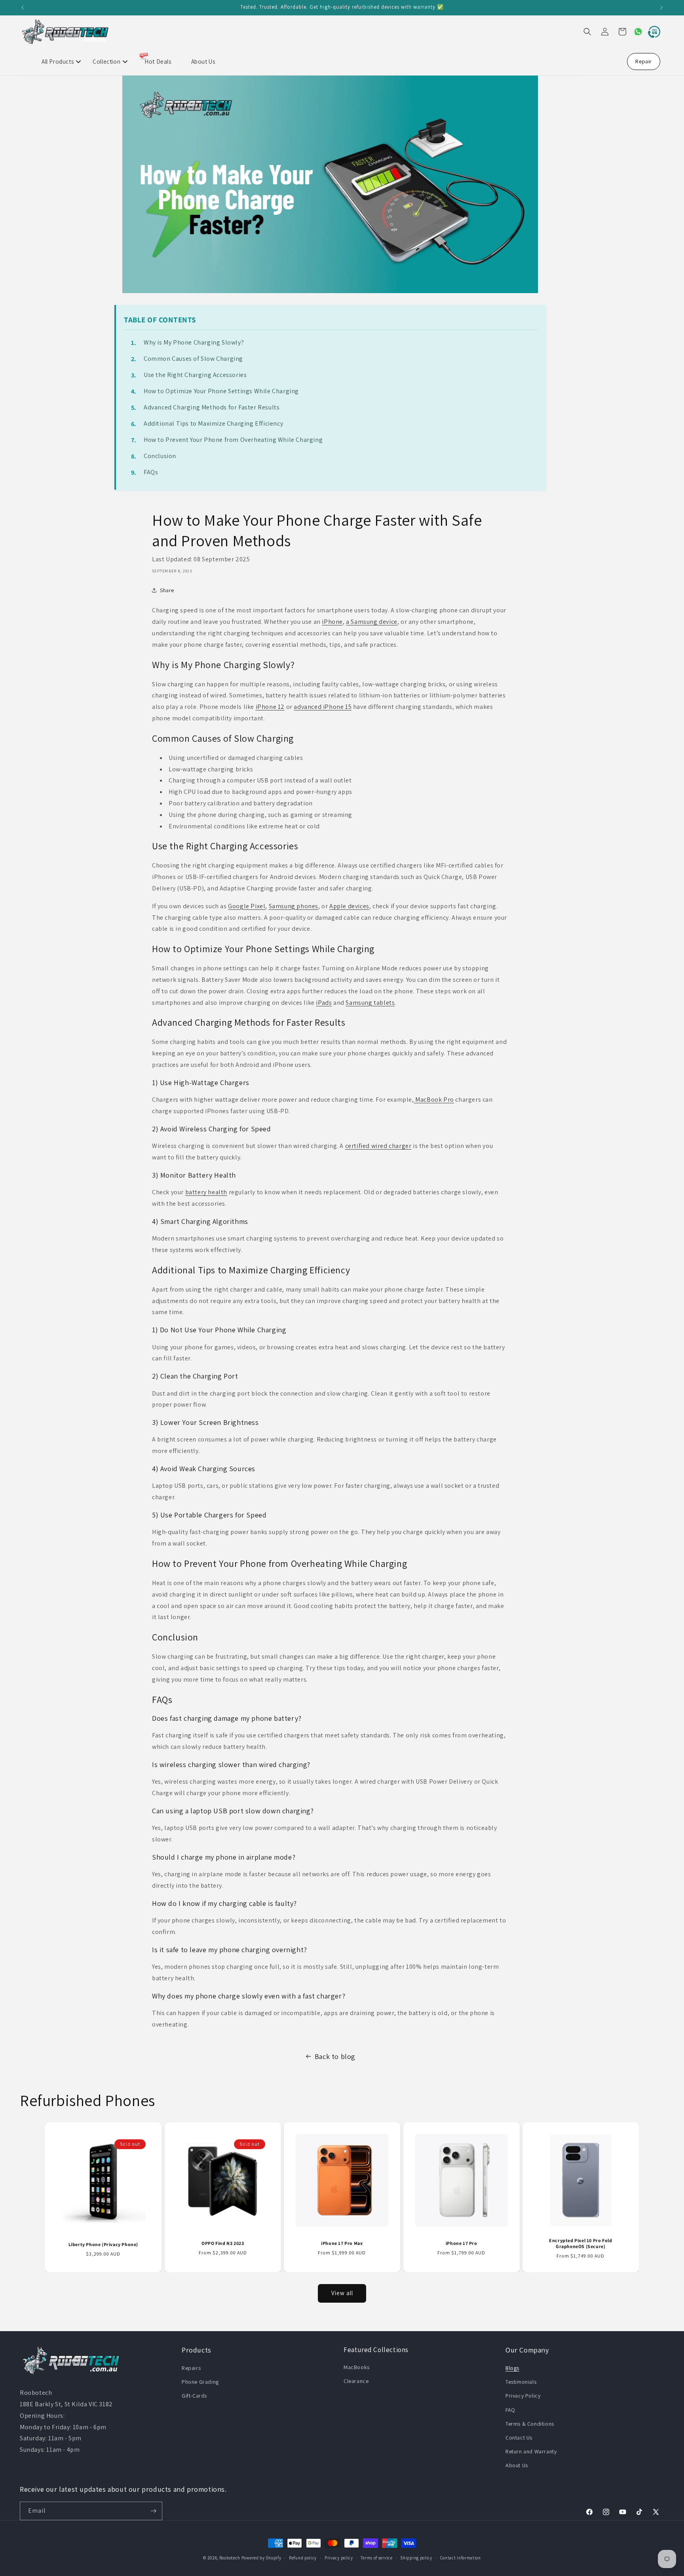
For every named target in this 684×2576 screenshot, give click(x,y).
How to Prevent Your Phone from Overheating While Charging (233, 440)
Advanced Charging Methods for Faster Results (212, 407)
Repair (644, 61)
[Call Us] (652, 32)
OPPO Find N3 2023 (223, 2243)
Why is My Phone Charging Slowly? (194, 342)
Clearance (356, 2381)
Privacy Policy (523, 2396)
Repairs (191, 2368)
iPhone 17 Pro (462, 2243)
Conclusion (160, 456)
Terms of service (376, 2558)
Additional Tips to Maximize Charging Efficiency (213, 423)
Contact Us (519, 2438)
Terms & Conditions (530, 2424)
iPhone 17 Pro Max (342, 2243)
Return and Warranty (531, 2451)
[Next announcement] (661, 8)
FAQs (151, 472)
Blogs (512, 2368)
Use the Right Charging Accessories (195, 375)
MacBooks (357, 2367)
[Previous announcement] (23, 8)
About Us (203, 62)
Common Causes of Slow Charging (193, 359)
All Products (58, 62)
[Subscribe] (153, 2511)
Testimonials (521, 2382)
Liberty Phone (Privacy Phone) (103, 2244)
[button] (587, 32)
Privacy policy (339, 2558)
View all (342, 2293)
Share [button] (167, 590)
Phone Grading (200, 2382)
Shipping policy (416, 2558)
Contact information (461, 2558)
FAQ (510, 2410)
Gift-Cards (194, 2396)
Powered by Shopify (261, 2558)
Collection (106, 62)
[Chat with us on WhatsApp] (635, 32)
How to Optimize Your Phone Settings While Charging (221, 391)
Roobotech (230, 2558)
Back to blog (335, 2056)
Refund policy (303, 2558)
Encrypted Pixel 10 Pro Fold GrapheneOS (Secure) (581, 2244)
